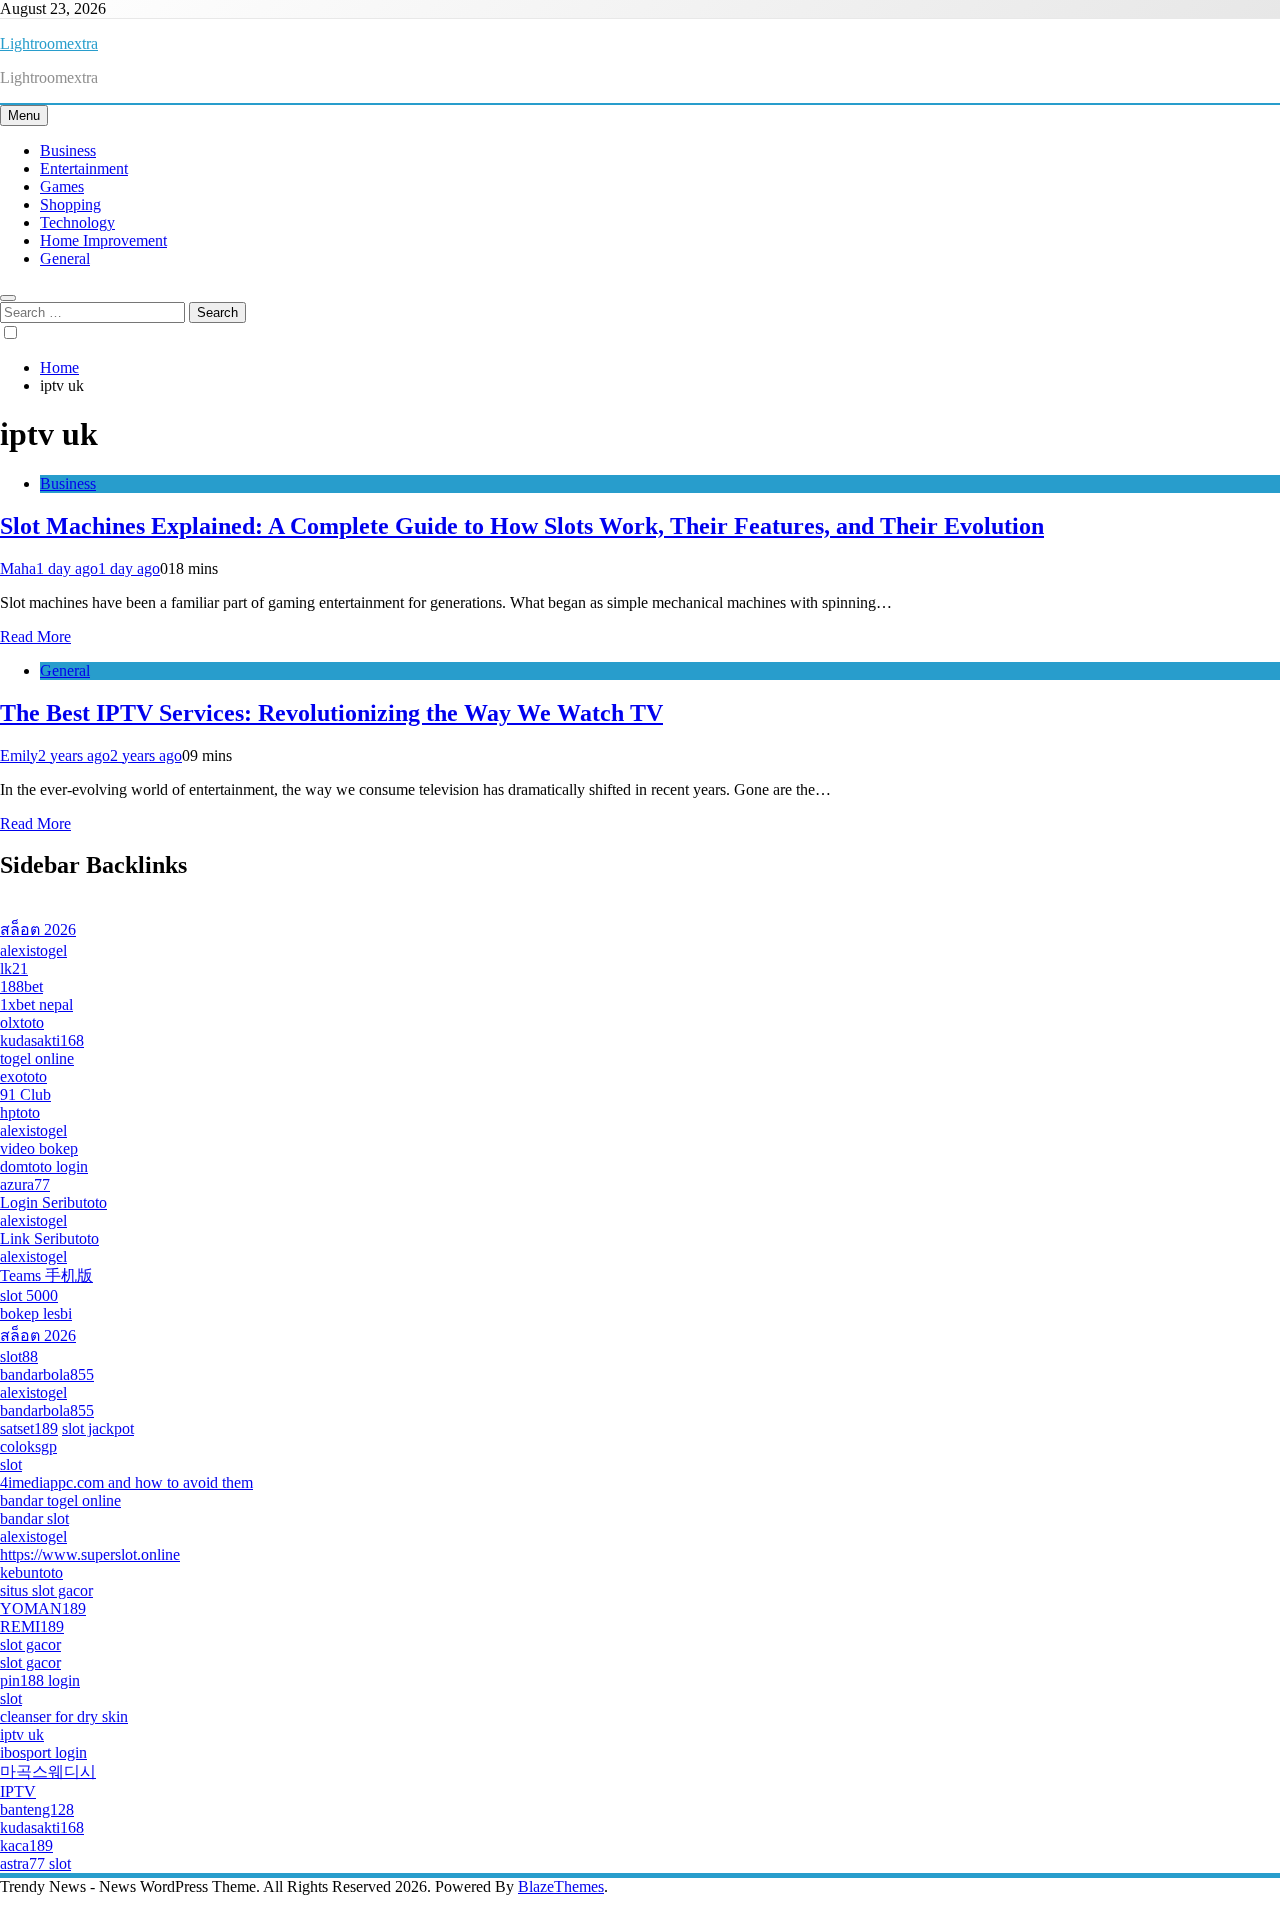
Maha (18, 568)
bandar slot (34, 1518)
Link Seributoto (49, 1238)
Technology (77, 222)
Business (68, 150)
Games (62, 186)
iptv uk (22, 1734)
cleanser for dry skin (64, 1716)
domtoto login (44, 1166)
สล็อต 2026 (38, 929)
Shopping (70, 204)
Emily (19, 755)
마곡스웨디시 (48, 1771)
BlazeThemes (561, 1886)
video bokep (39, 1148)
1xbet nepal (36, 1004)
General (65, 258)
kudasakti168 (42, 1040)
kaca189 (26, 1845)
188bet (21, 986)
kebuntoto (31, 1572)
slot (11, 1464)
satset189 (29, 1428)
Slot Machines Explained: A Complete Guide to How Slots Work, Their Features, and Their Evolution (522, 526)
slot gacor (30, 1644)
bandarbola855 (47, 1374)
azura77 (25, 1184)
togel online (37, 1058)
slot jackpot (98, 1428)
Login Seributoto (53, 1202)
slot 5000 (29, 1295)
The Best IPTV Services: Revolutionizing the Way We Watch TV (331, 713)
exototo (23, 1076)
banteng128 (37, 1809)
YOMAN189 (43, 1608)
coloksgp (28, 1446)
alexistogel (33, 950)
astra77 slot (35, 1863)
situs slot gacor (46, 1590)
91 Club (25, 1094)
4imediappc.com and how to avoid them (126, 1482)
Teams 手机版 (46, 1275)
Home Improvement (103, 240)
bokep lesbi (36, 1313)
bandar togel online (60, 1500)
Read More (35, 636)
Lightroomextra (49, 43)
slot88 (19, 1356)
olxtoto (22, 1022)
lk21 (14, 968)
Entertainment (84, 168)
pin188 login (40, 1680)
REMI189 (32, 1626)
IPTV (18, 1791)
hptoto (20, 1112)
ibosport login (43, 1752)
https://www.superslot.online (90, 1554)
